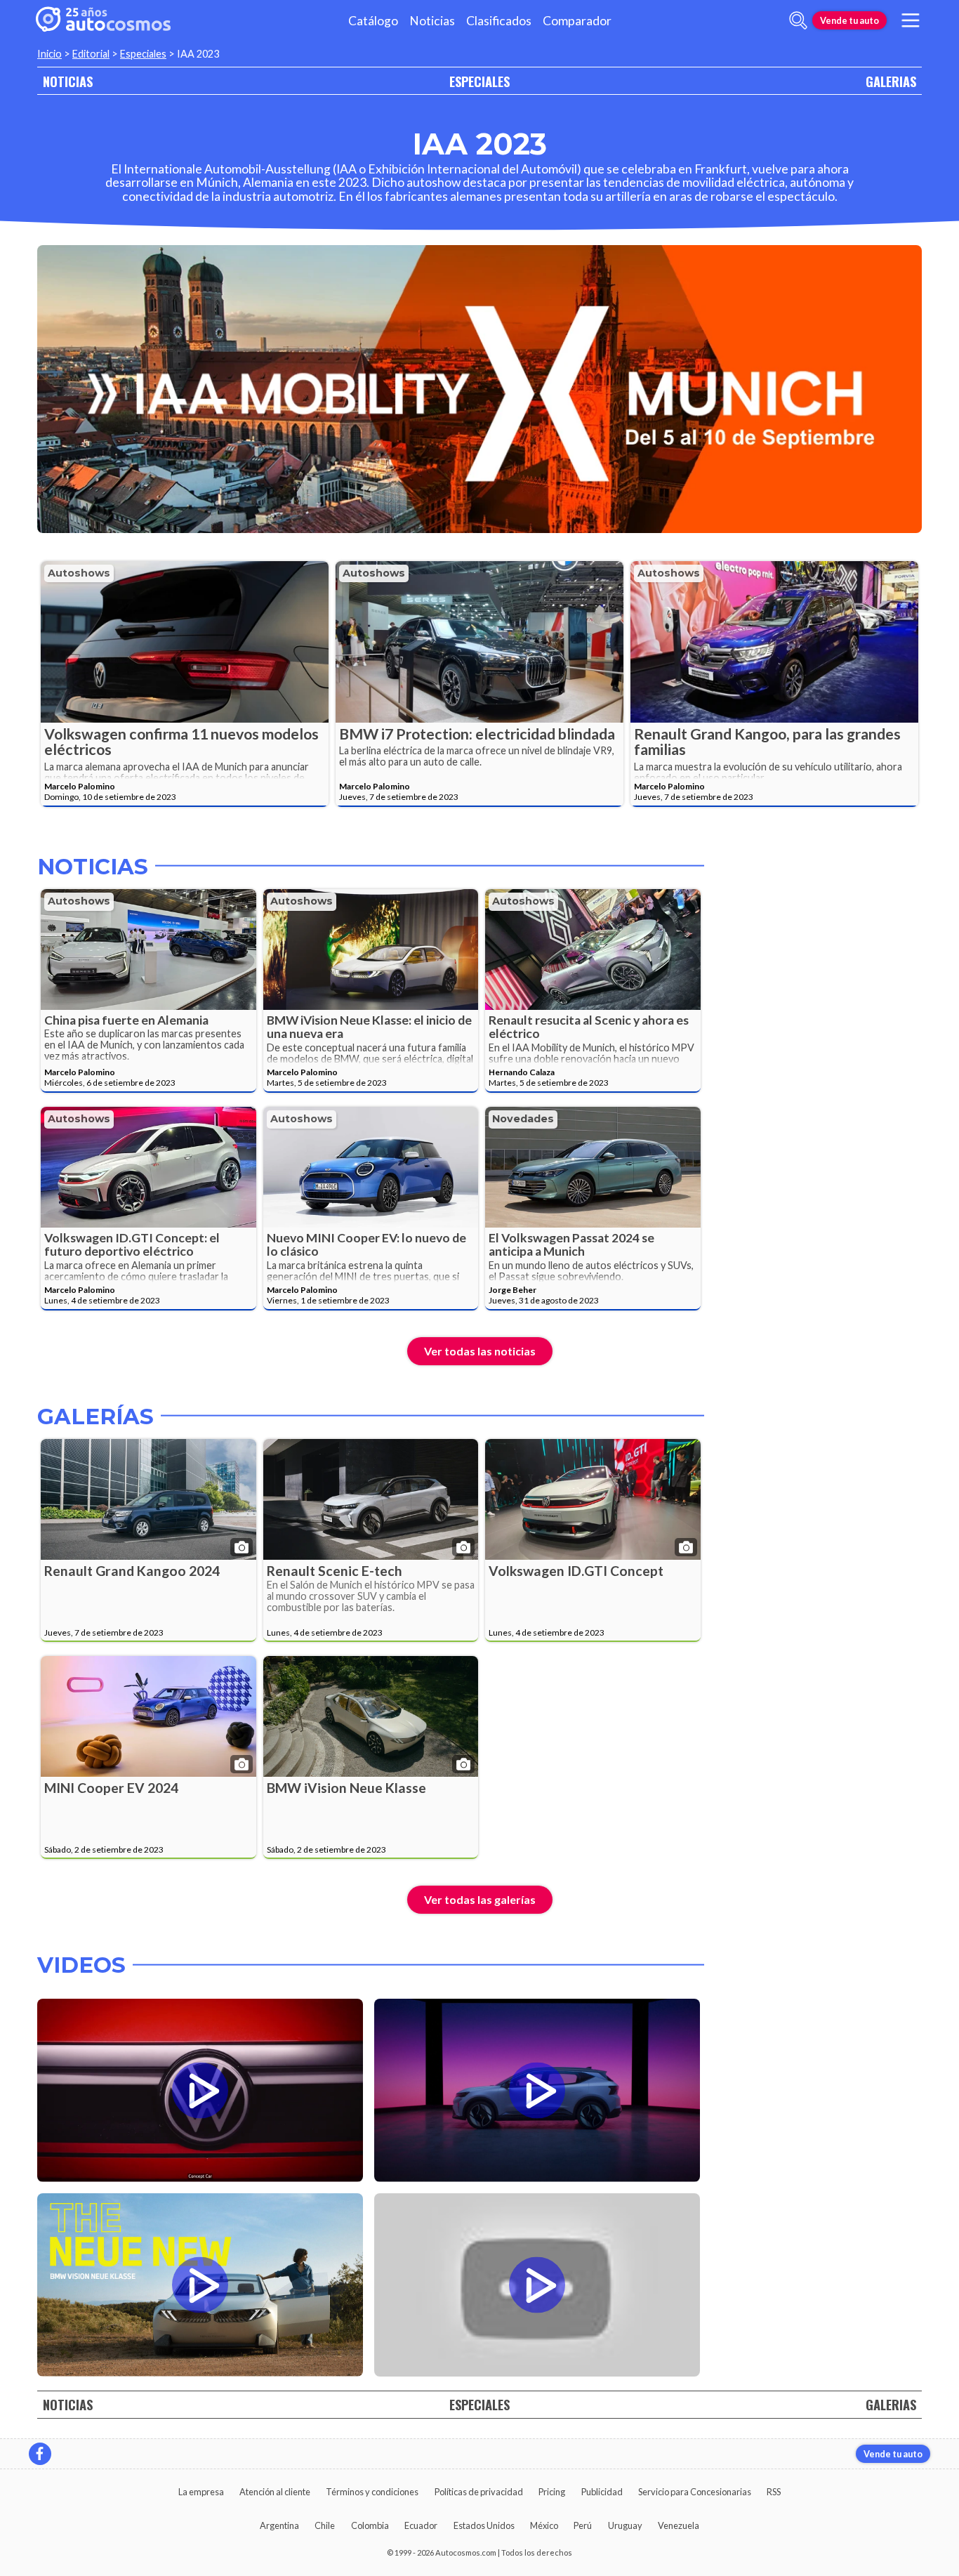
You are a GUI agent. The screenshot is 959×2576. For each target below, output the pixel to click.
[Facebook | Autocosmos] (40, 2454)
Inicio (49, 54)
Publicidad (602, 2492)
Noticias (432, 21)
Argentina (279, 2525)
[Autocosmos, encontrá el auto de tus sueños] (103, 20)
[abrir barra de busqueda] (798, 20)
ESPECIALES (479, 81)
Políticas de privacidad (479, 2492)
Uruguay (625, 2525)
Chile (325, 2525)
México (544, 2525)
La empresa (201, 2492)
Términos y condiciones (372, 2492)
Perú (583, 2525)
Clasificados (499, 21)
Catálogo (373, 21)
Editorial (91, 54)
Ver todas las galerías (480, 1899)
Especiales (143, 54)
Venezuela (679, 2525)
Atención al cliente (275, 2492)
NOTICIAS (68, 81)
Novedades (523, 1119)
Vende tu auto (849, 20)
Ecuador (421, 2525)
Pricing (552, 2492)
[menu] (911, 20)
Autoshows (79, 573)
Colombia (370, 2525)
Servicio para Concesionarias (695, 2492)
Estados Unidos (484, 2525)
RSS (774, 2492)
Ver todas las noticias (480, 1351)
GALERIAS (891, 81)
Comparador (577, 21)
